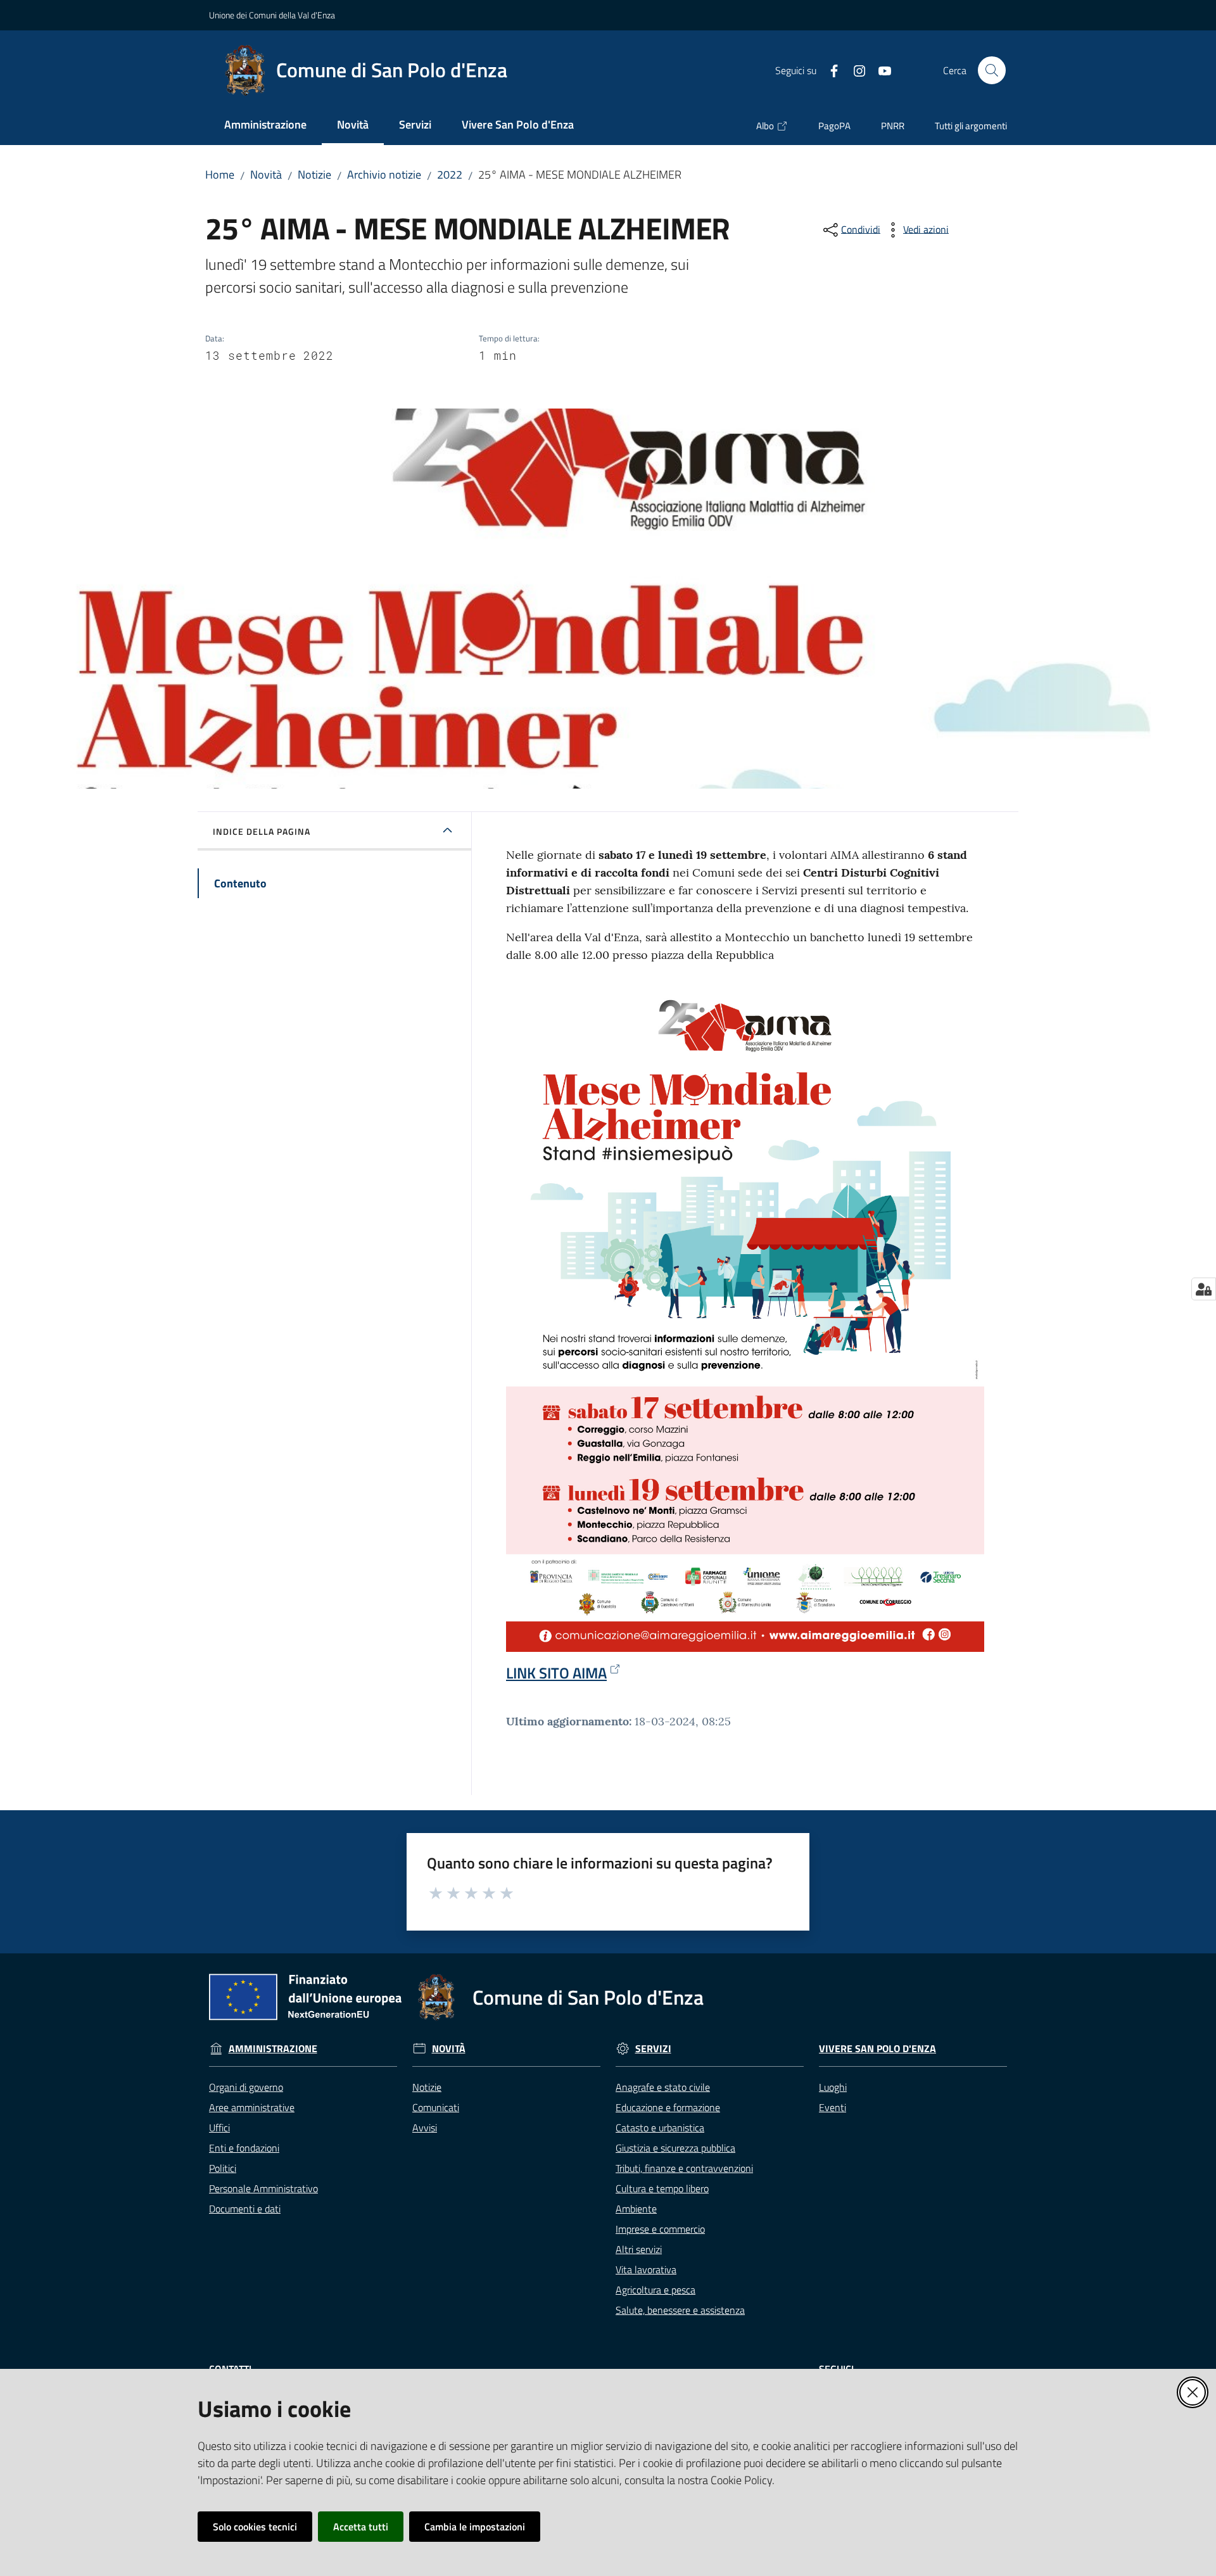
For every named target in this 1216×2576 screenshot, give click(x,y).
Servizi (653, 2049)
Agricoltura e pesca (655, 2290)
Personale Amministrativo (263, 2188)
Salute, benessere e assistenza (680, 2310)
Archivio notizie (384, 174)
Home (220, 174)
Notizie (314, 174)
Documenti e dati (245, 2209)
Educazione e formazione (668, 2107)
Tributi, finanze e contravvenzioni (684, 2168)
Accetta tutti (361, 2527)
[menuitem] (265, 126)
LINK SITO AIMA (556, 1673)
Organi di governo (246, 2087)
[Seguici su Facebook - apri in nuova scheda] (829, 70)
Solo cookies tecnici (255, 2527)
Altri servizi (639, 2249)
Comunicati (436, 2107)
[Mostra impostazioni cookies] (1204, 1289)
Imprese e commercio (660, 2229)
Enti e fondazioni (244, 2148)
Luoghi (833, 2087)
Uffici (219, 2128)
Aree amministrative (252, 2107)
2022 (450, 174)
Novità (266, 174)
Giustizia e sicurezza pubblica (675, 2148)
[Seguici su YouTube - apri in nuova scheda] (880, 70)
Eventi (833, 2107)
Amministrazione (273, 2049)
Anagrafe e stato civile (663, 2087)
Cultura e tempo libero (662, 2188)
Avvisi (425, 2128)
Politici (223, 2168)
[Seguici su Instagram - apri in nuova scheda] (854, 70)
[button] (992, 70)
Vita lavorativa (646, 2269)
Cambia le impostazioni (475, 2527)
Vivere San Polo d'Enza (877, 2049)
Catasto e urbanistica (660, 2128)
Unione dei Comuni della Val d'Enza (272, 15)
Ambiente (636, 2209)
